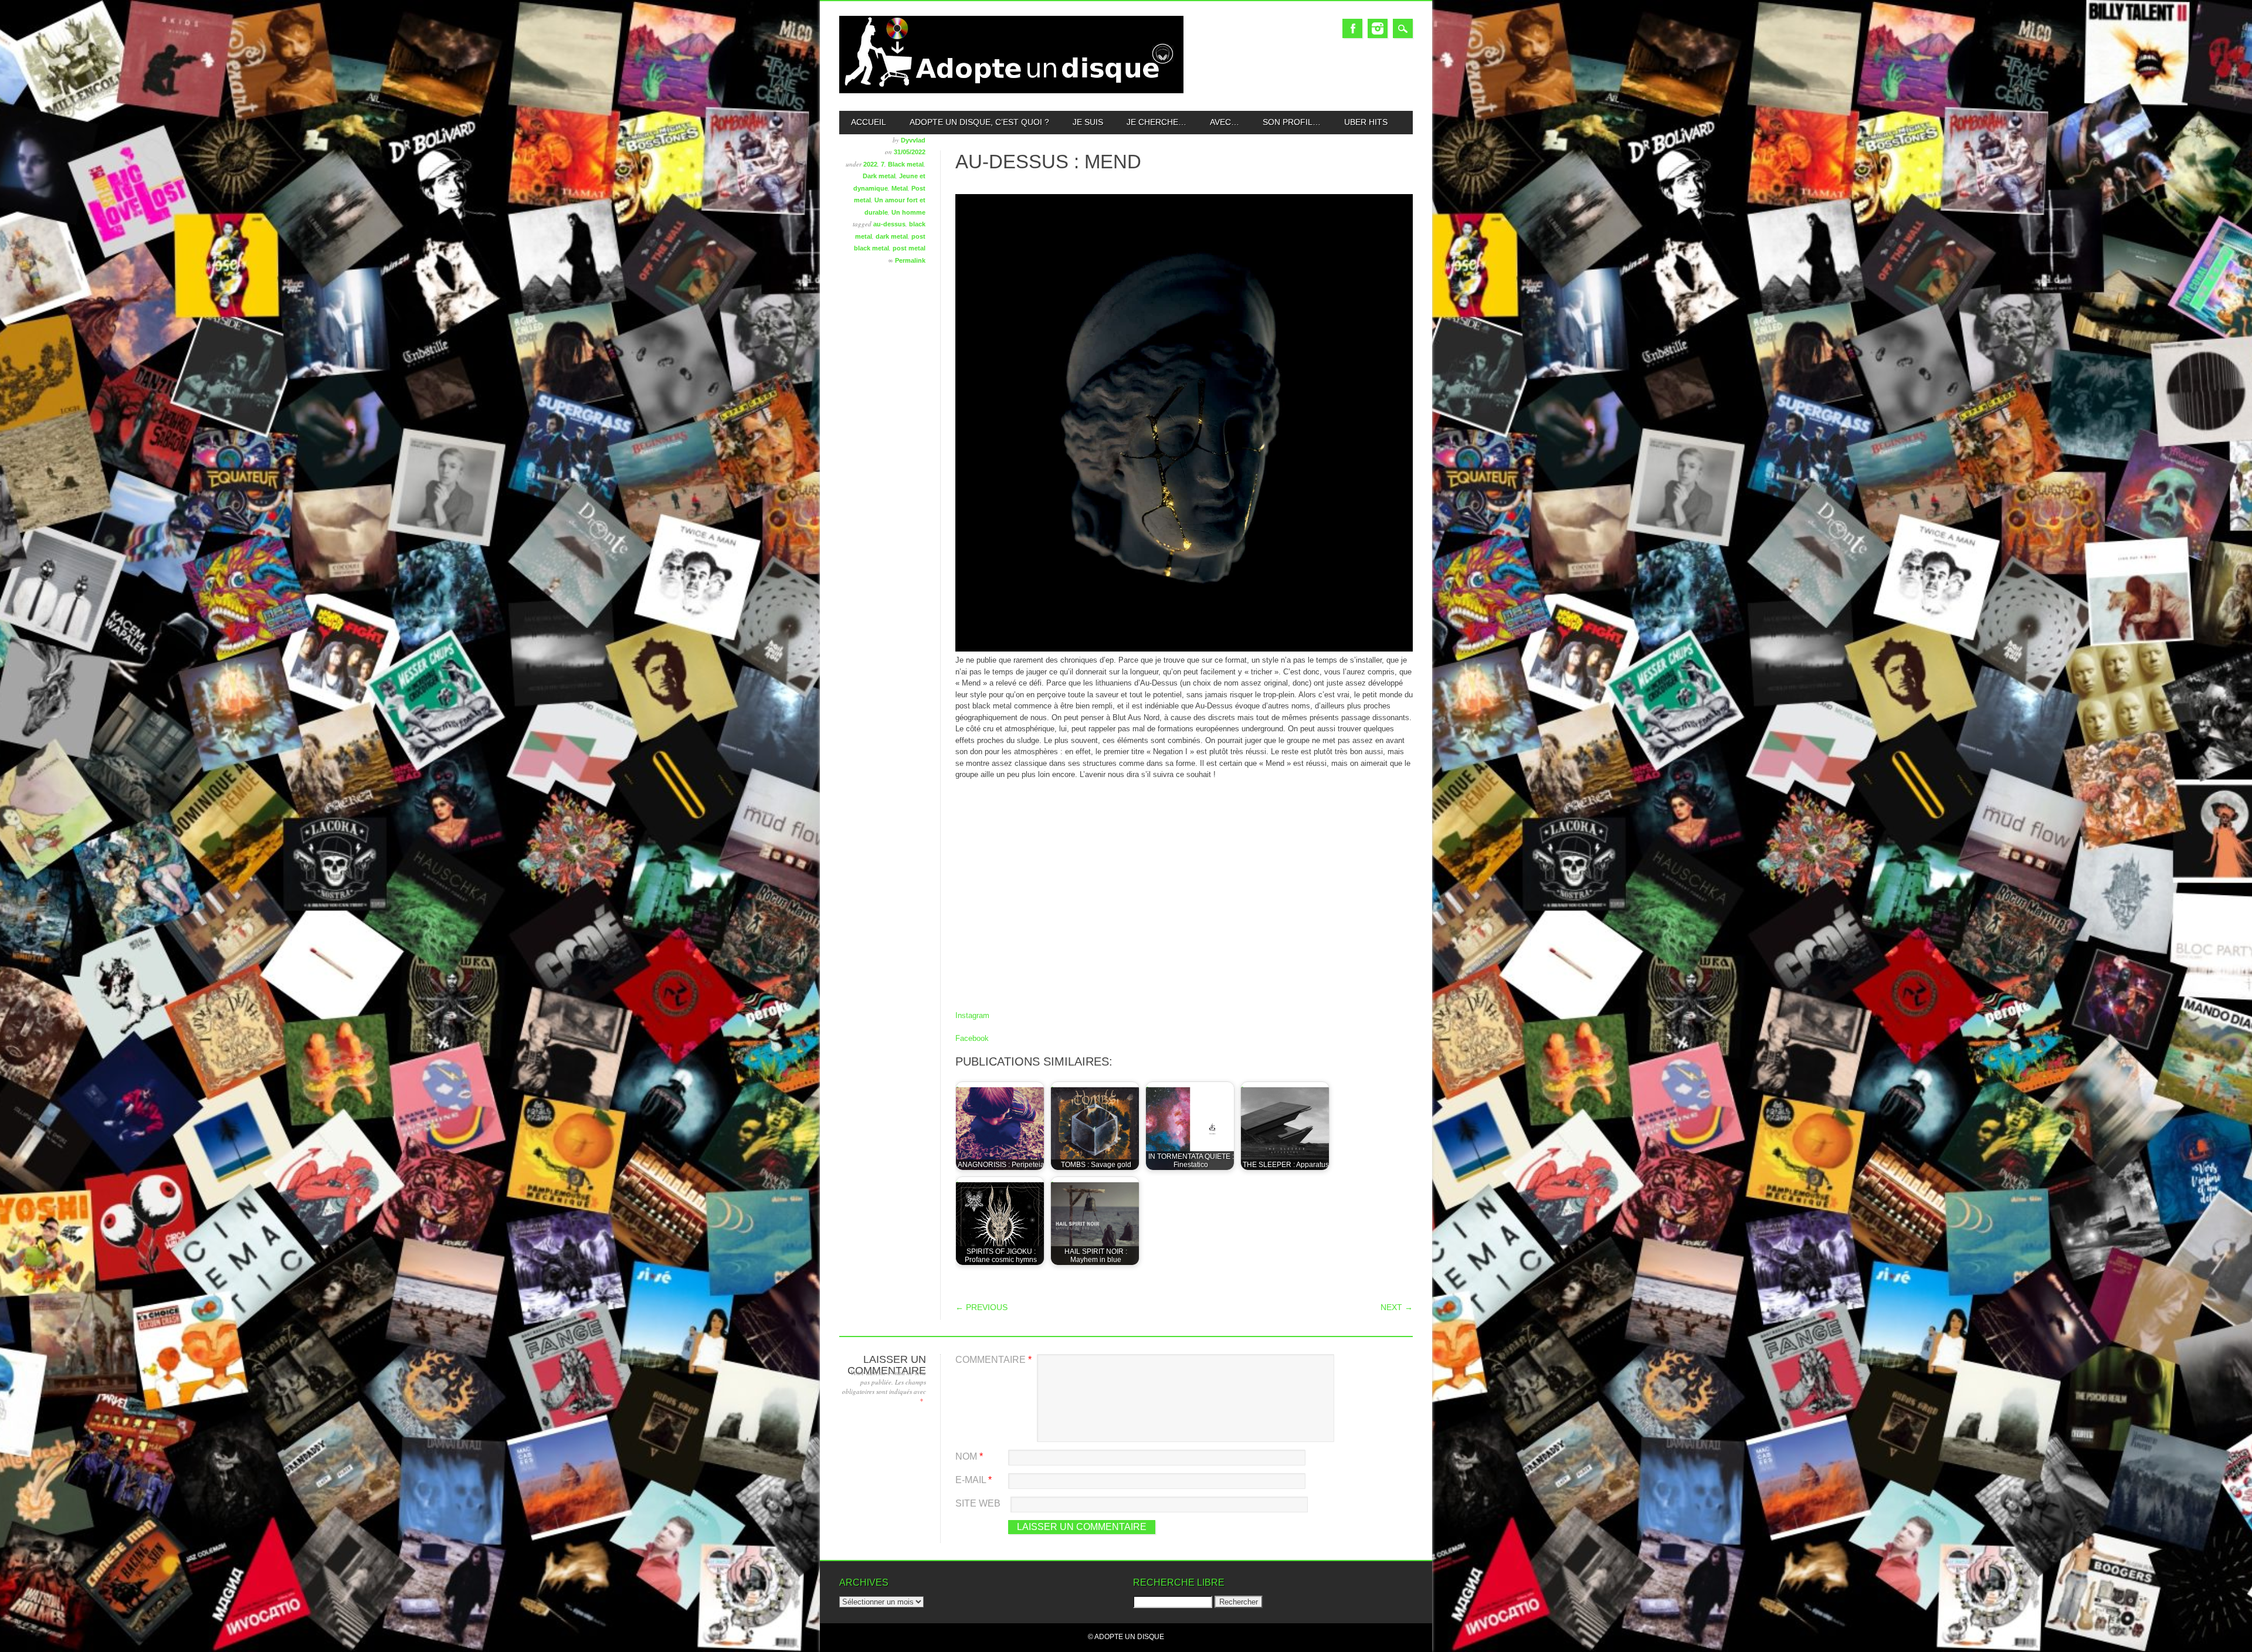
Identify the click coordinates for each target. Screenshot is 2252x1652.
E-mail (974, 1480)
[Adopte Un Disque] (1011, 91)
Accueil (869, 122)
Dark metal (879, 176)
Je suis (1088, 122)
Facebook (1352, 28)
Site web (978, 1503)
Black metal (906, 164)
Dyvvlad (913, 140)
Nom (969, 1456)
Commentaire (993, 1360)
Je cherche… (1156, 122)
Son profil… (1292, 122)
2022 (870, 164)
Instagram (1378, 28)
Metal (900, 188)
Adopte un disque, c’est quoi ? (979, 122)
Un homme (908, 212)
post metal (909, 248)
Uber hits (1366, 122)
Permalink (910, 260)
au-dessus (889, 224)
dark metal (892, 236)
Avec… (1225, 122)
